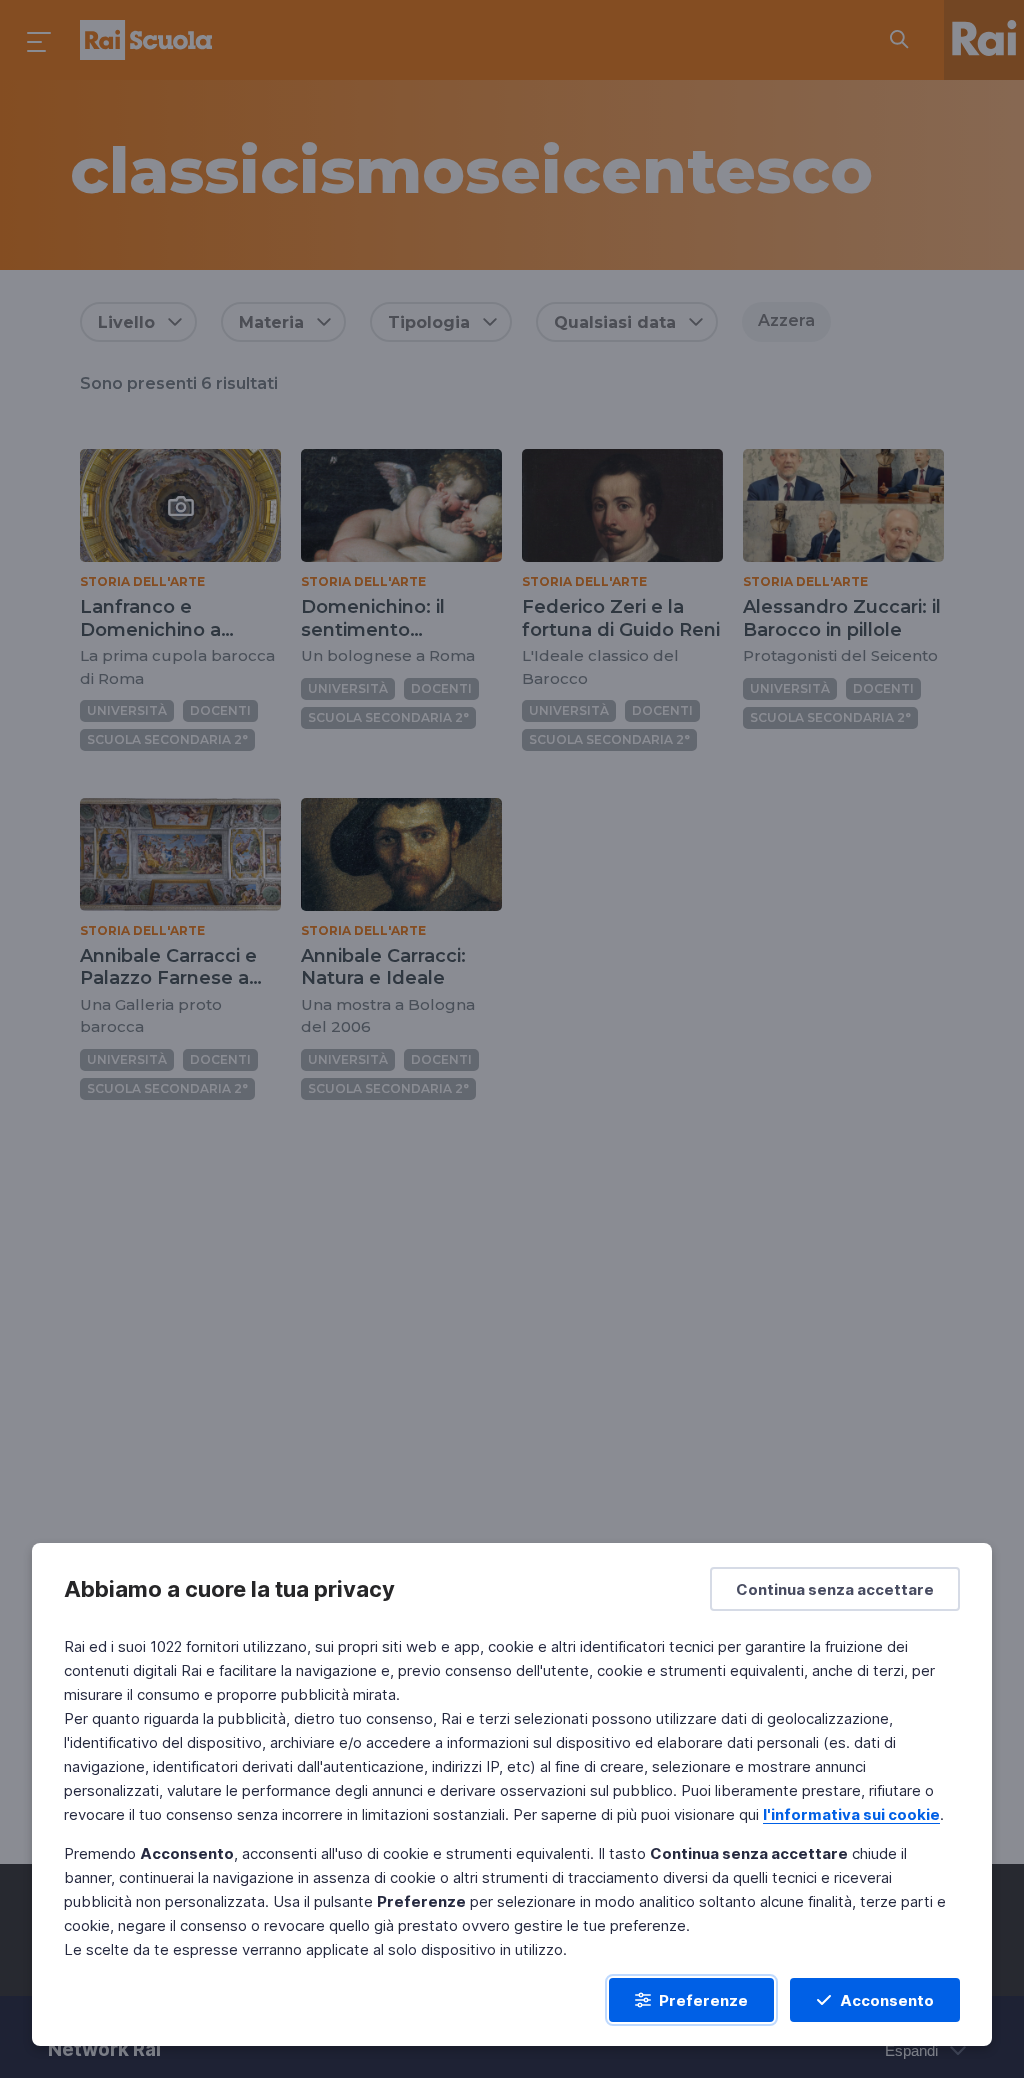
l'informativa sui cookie (851, 1814)
